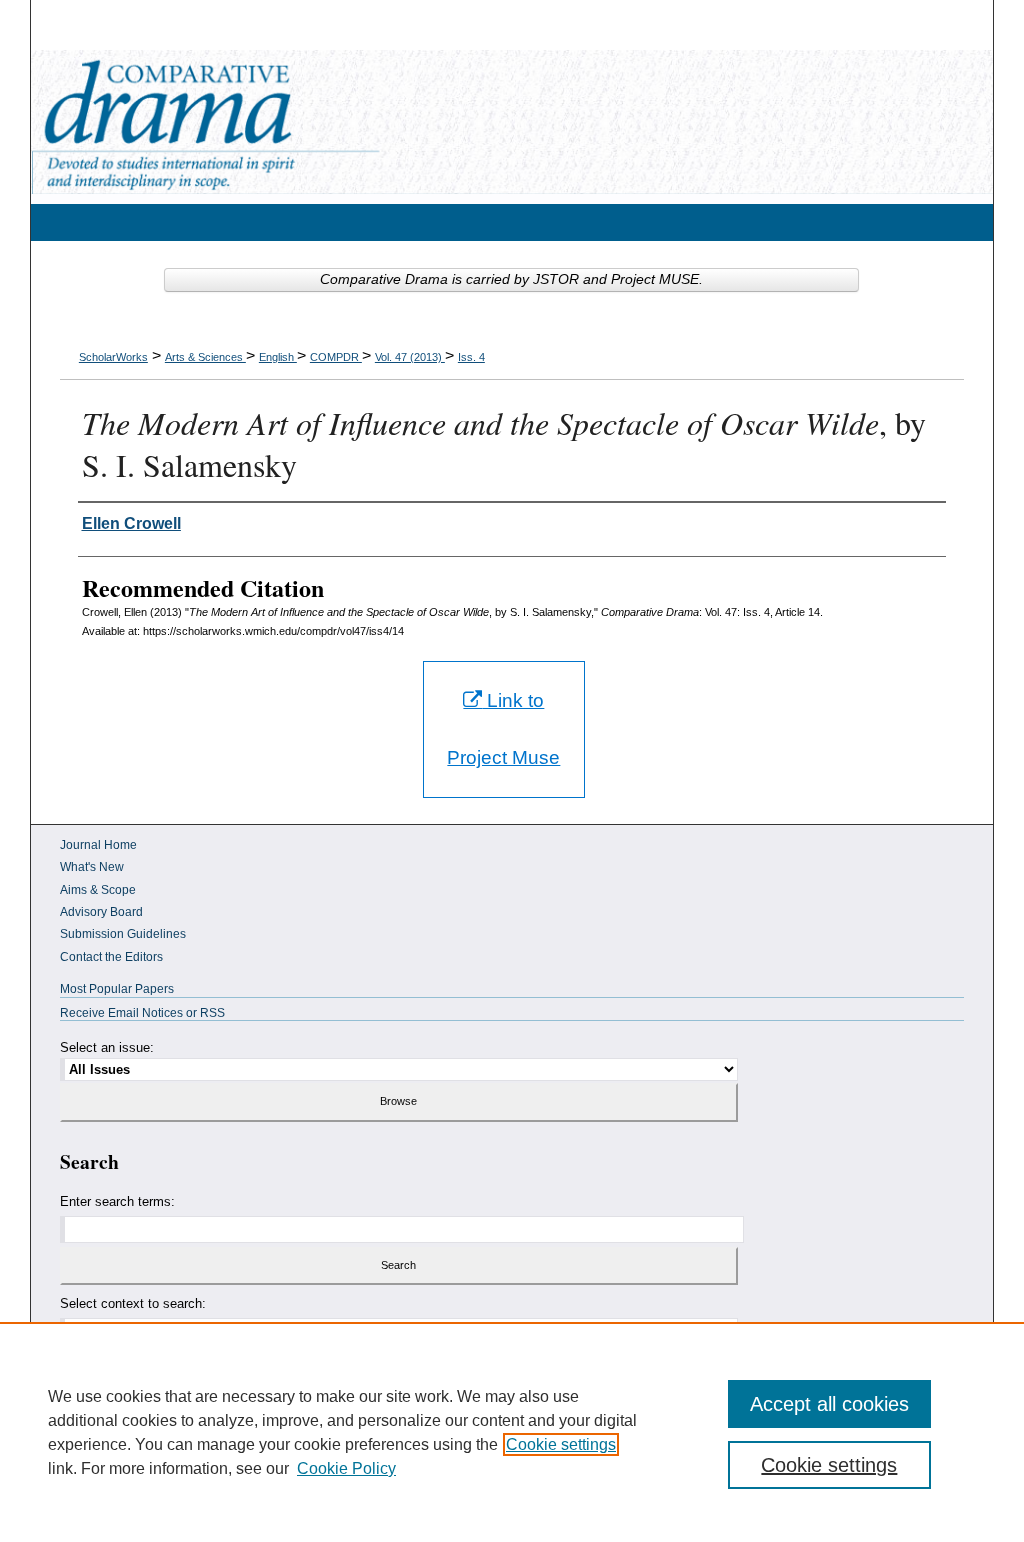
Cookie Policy (346, 1468)
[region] (512, 1432)
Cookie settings (561, 1444)
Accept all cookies (829, 1404)
